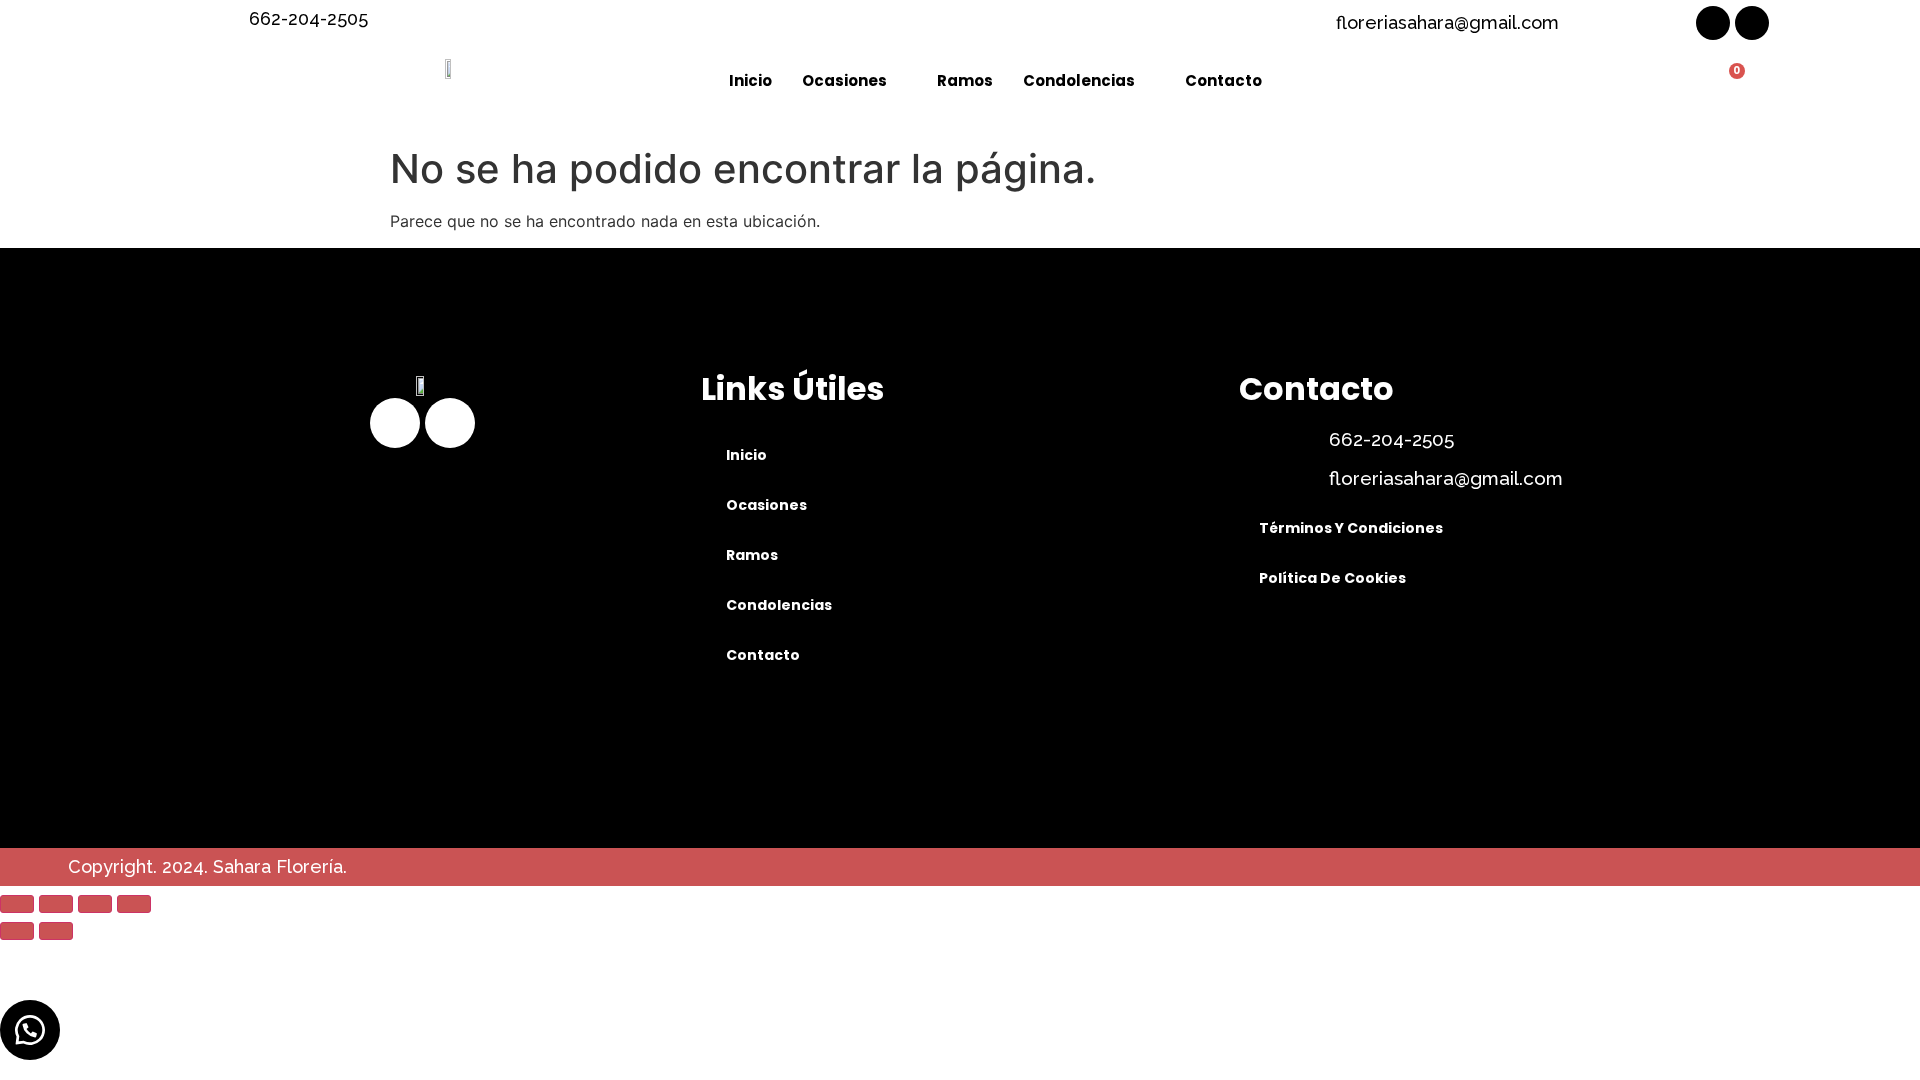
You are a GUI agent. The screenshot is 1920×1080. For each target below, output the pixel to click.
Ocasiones (844, 80)
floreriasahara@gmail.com (1446, 478)
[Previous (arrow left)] (17, 931)
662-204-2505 (1391, 439)
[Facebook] (1713, 23)
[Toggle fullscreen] (95, 904)
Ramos (965, 80)
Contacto (1223, 80)
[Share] (56, 904)
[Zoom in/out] (134, 904)
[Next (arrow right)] (56, 931)
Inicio (750, 80)
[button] (30, 1030)
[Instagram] (1752, 23)
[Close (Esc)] (17, 904)
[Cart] (1729, 81)
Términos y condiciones (1351, 528)
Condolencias (1079, 80)
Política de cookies (1332, 578)
